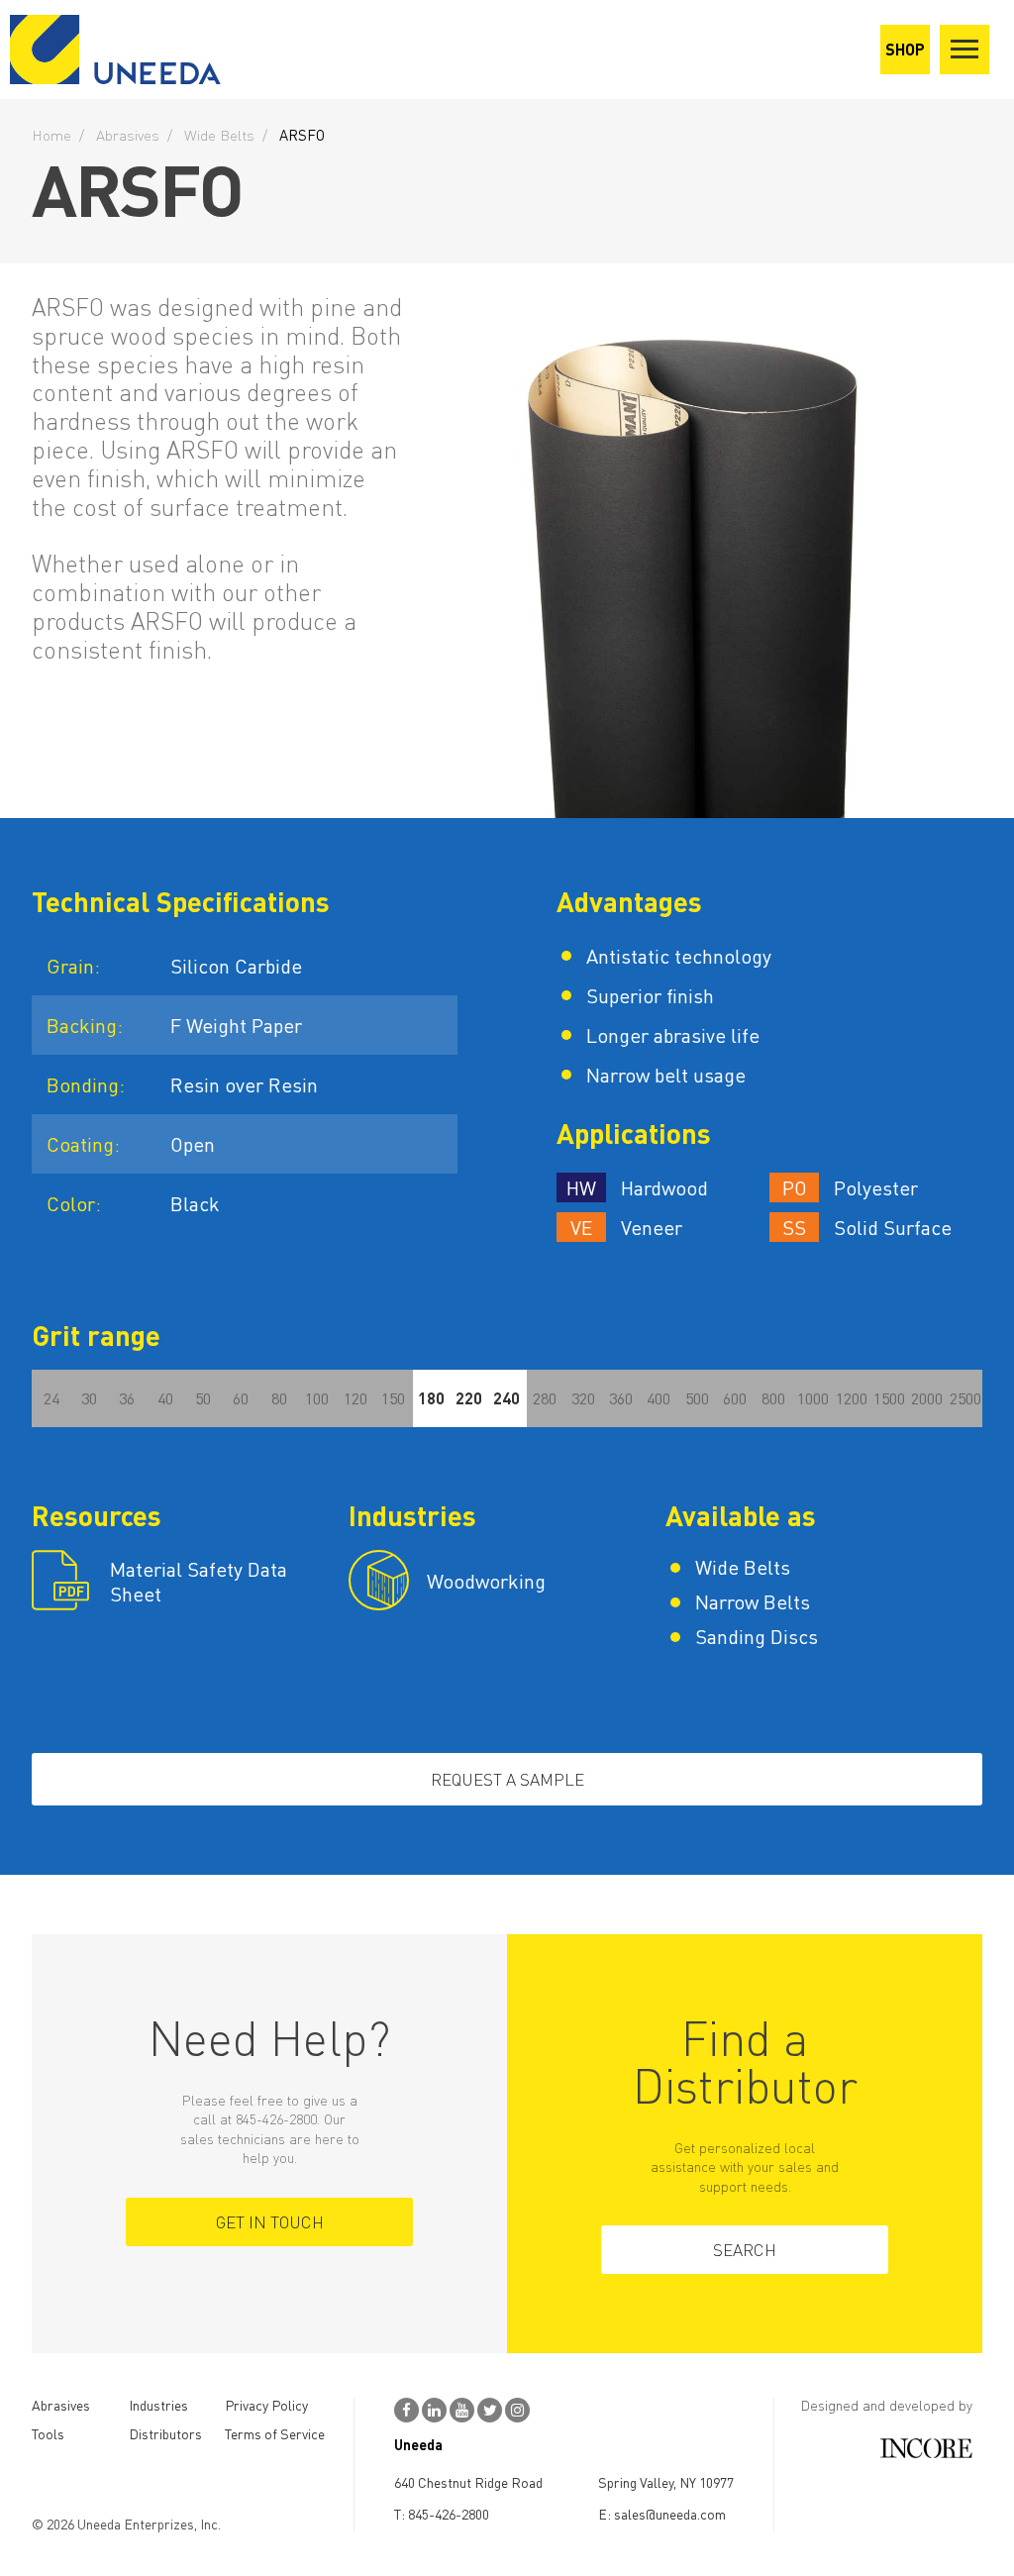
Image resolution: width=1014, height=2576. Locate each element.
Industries (158, 2405)
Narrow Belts (753, 1602)
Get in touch (270, 2221)
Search (745, 2249)
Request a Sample (507, 1779)
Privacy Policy (266, 2405)
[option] (705, 541)
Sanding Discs (757, 1637)
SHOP (905, 49)
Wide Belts (219, 135)
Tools (48, 2433)
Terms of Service (275, 2433)
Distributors (165, 2433)
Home (51, 135)
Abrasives (128, 135)
